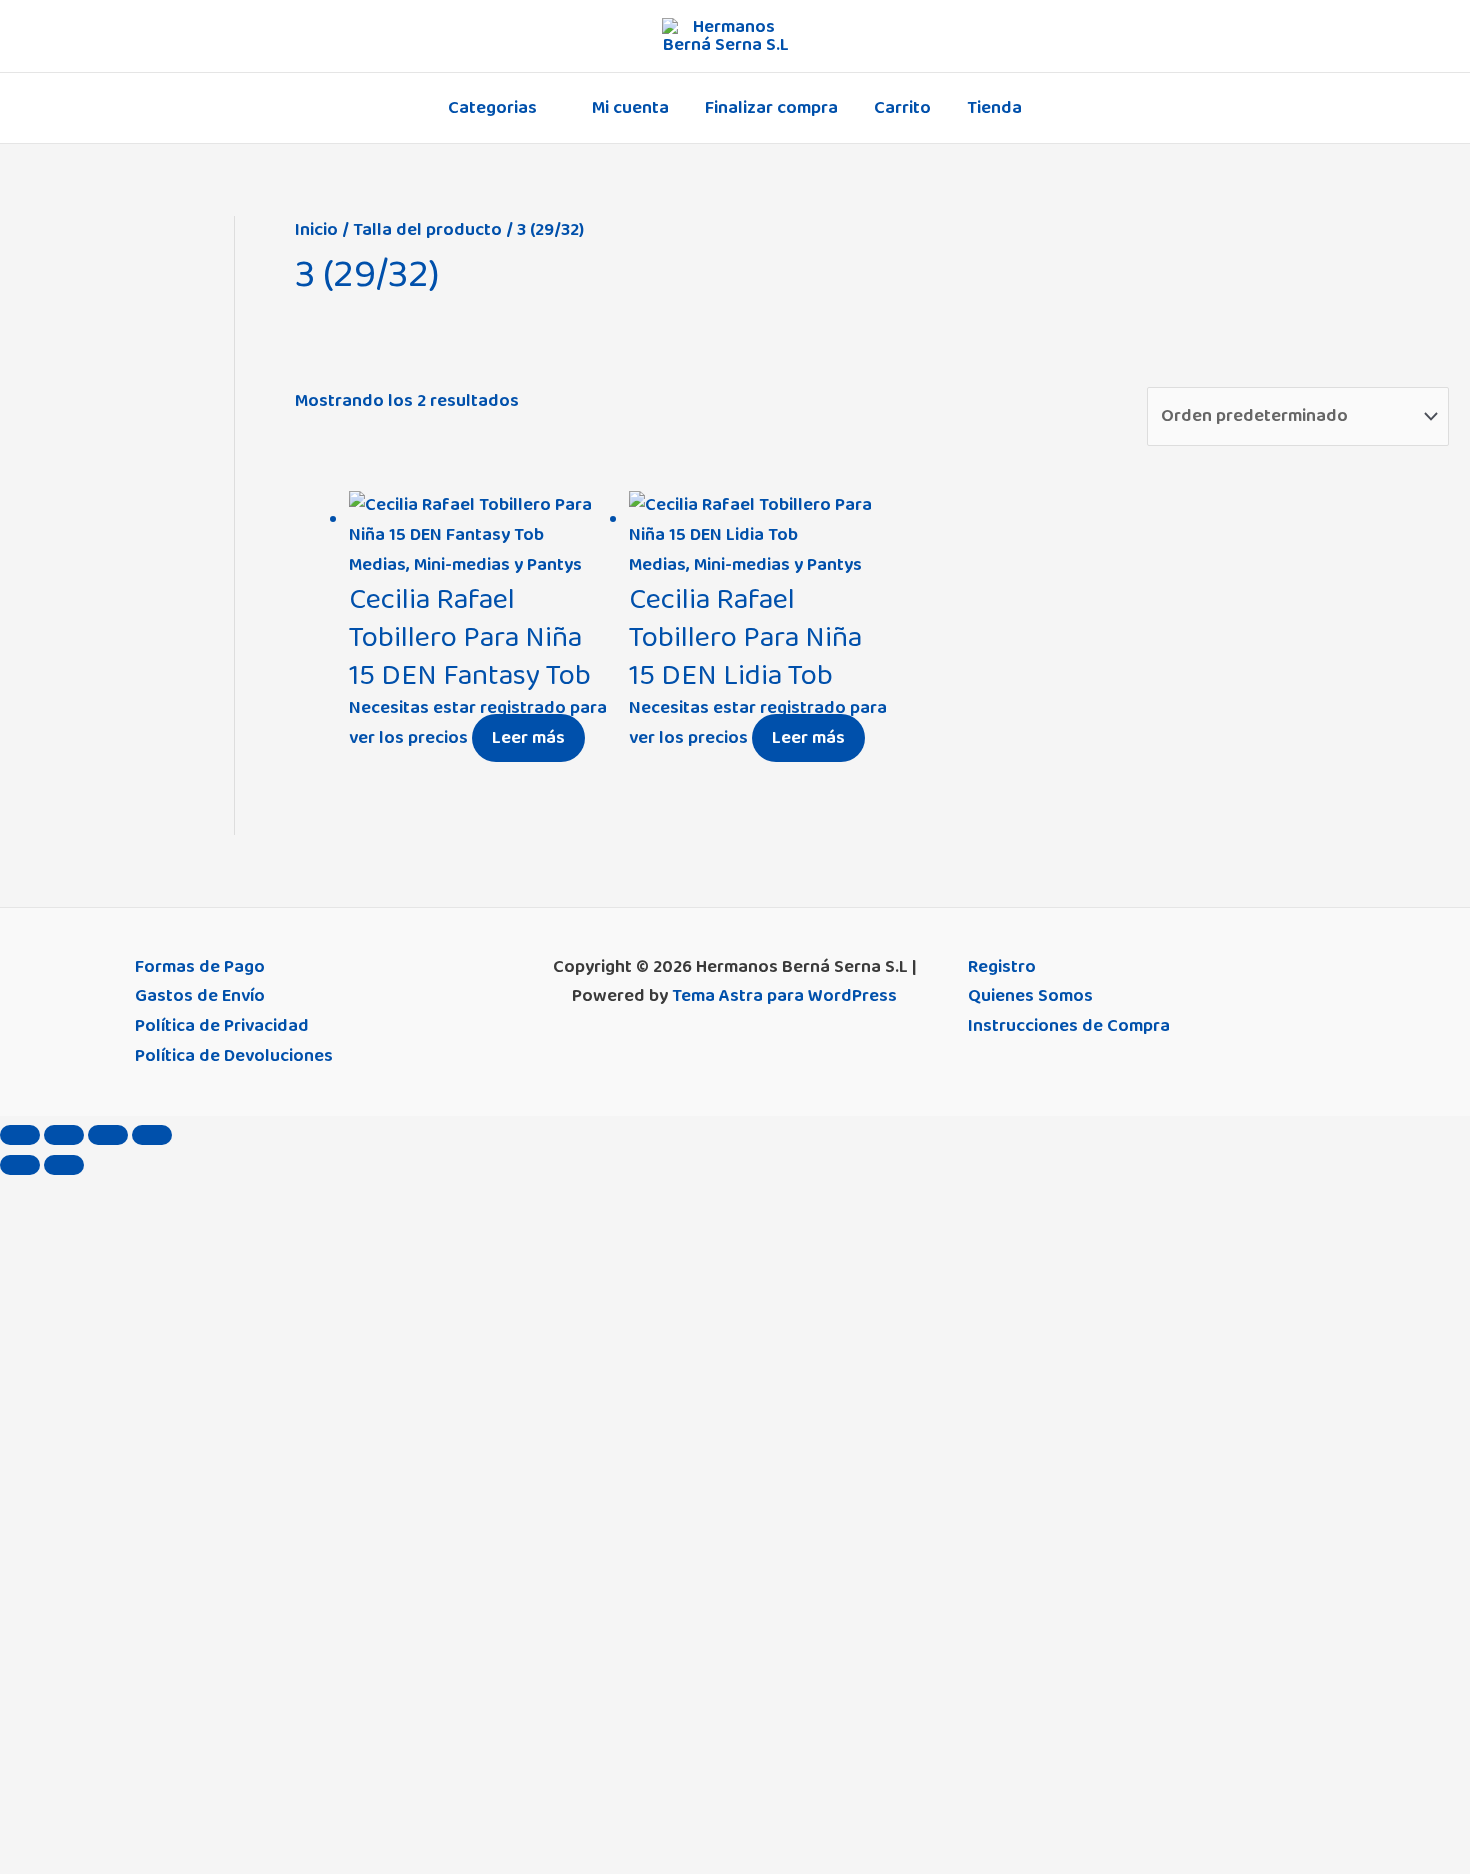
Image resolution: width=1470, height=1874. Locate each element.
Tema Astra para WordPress (784, 996)
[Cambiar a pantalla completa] (64, 1135)
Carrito (902, 108)
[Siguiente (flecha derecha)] (64, 1165)
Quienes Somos (1030, 996)
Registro (1002, 967)
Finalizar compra (771, 108)
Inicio (316, 230)
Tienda (994, 108)
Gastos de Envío (200, 996)
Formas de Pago (200, 967)
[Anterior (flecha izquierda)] (20, 1165)
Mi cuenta (630, 108)
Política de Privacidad (222, 1026)
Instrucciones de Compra (1069, 1026)
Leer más (528, 738)
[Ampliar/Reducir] (20, 1135)
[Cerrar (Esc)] (152, 1135)
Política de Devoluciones (234, 1056)
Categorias (492, 108)
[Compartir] (108, 1135)
